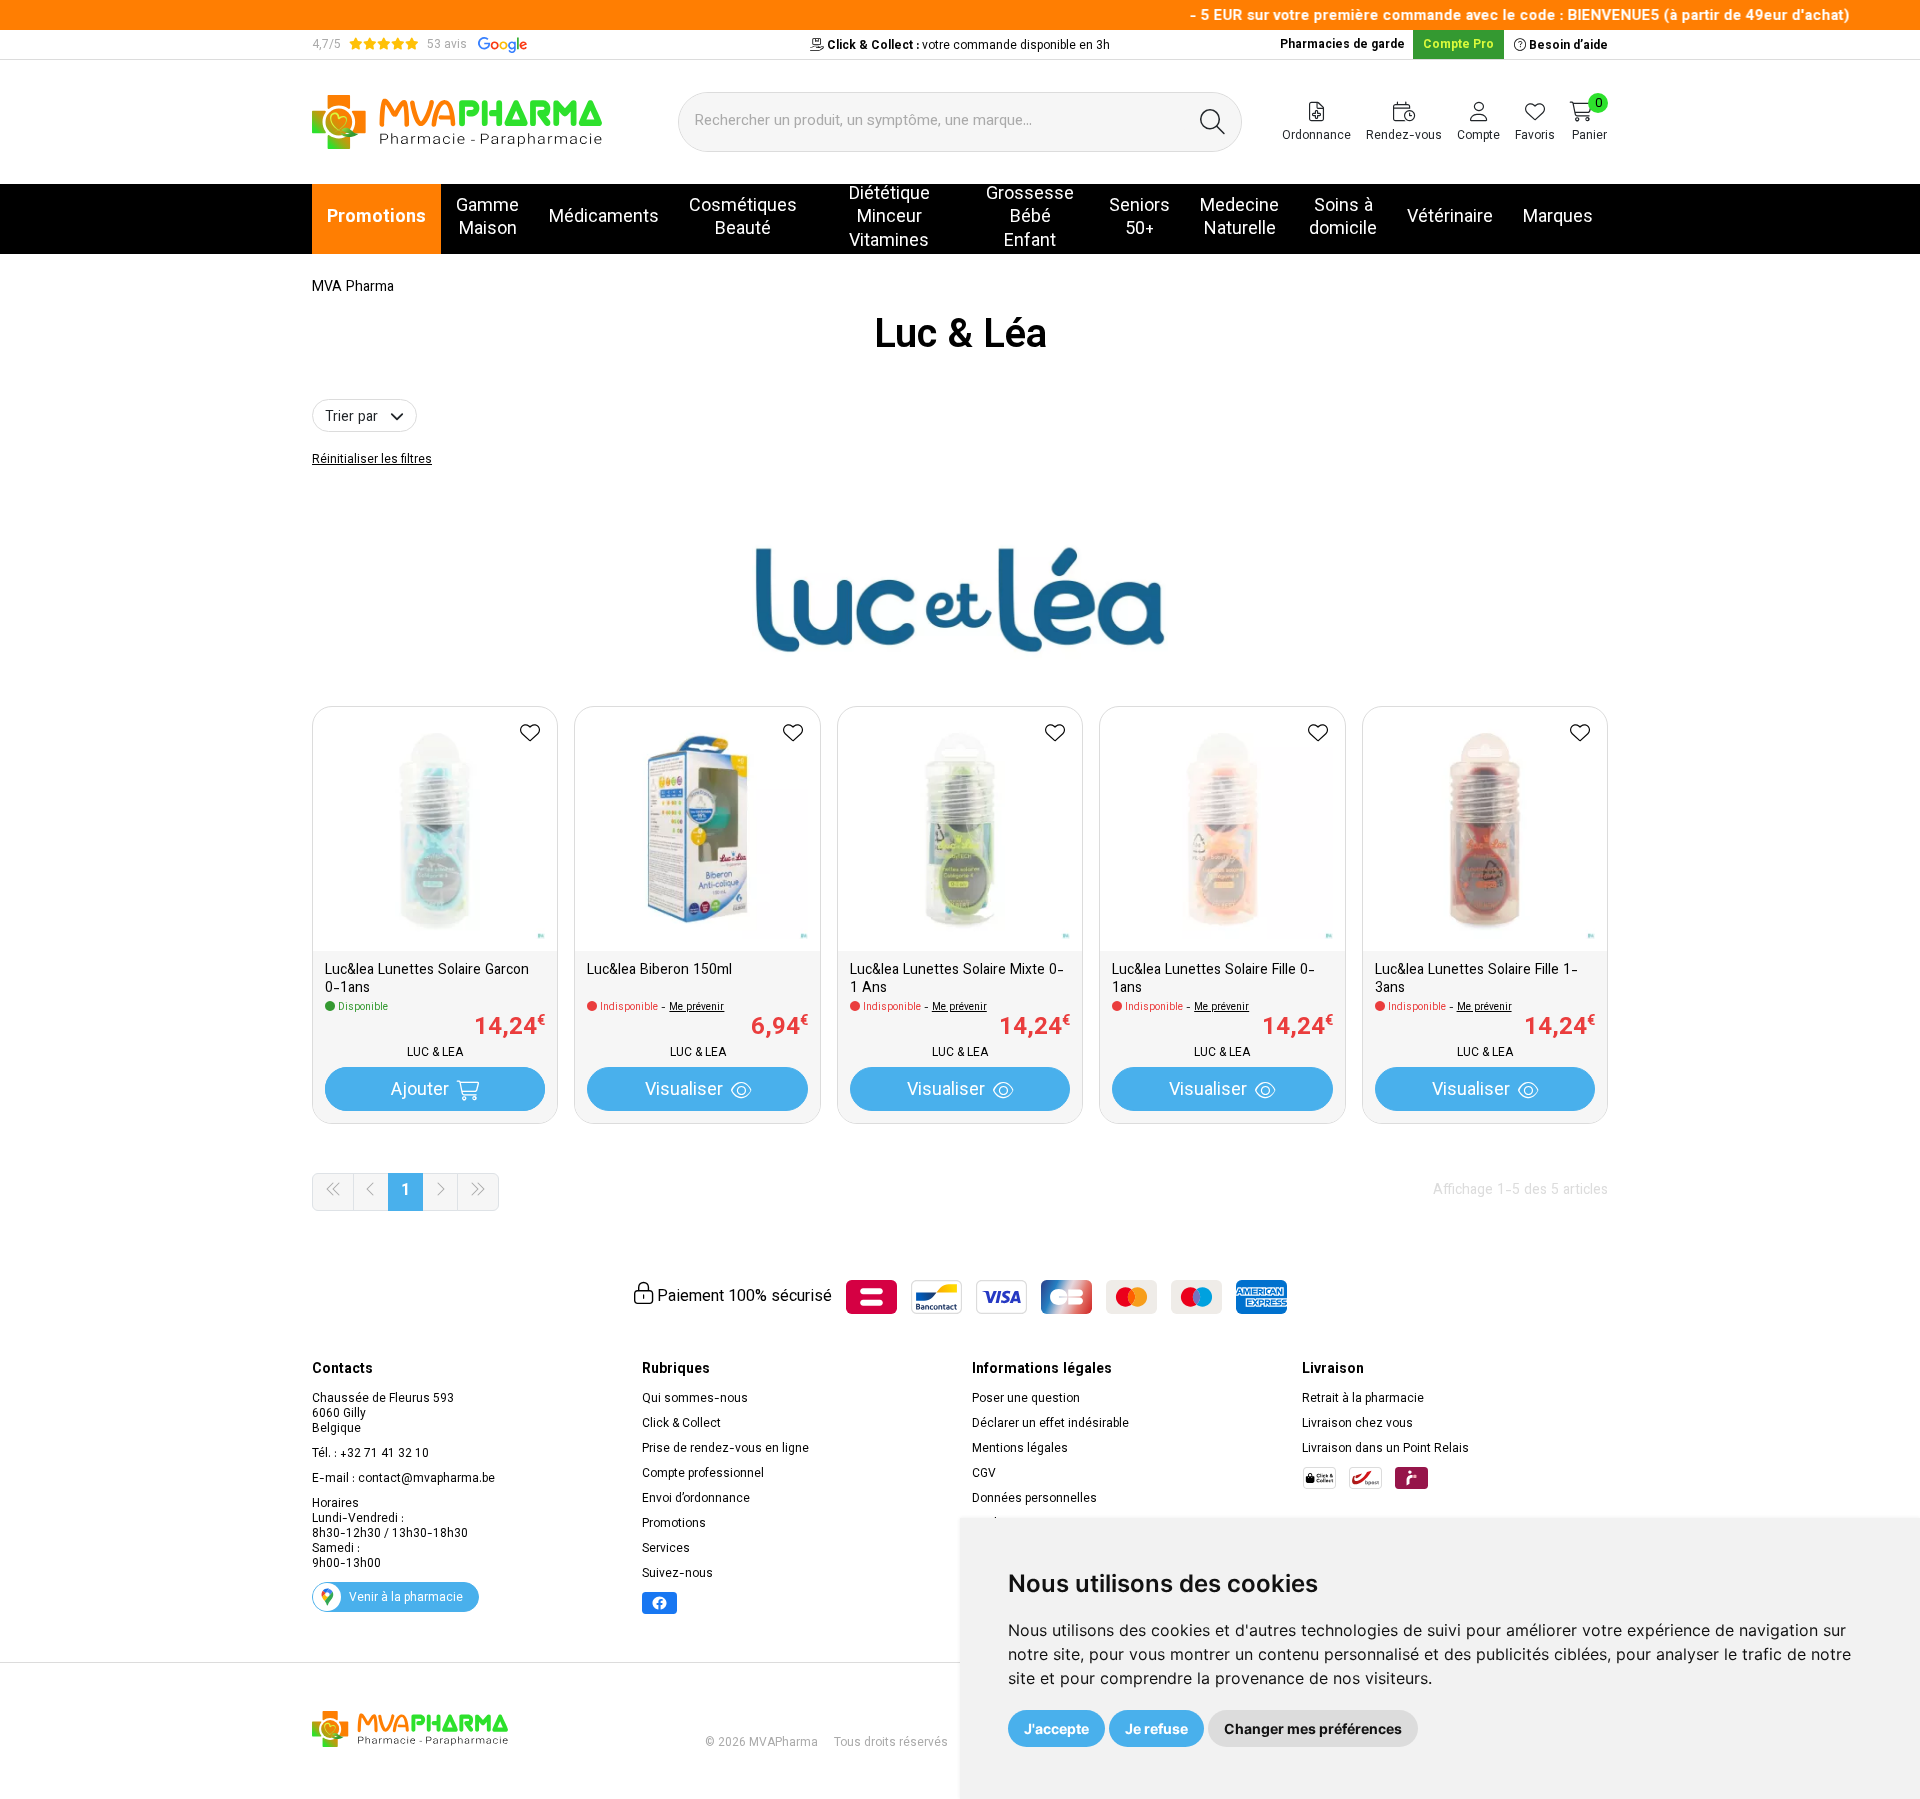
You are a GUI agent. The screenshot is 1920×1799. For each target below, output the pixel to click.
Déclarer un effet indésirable (1050, 1424)
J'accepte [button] (1056, 1728)
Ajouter (420, 1091)
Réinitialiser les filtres (372, 460)
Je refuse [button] (1156, 1728)
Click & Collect (681, 1424)
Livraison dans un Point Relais (1385, 1449)
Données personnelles (1034, 1499)
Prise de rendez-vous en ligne (725, 1449)
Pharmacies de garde (1342, 45)
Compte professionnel (703, 1474)
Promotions (674, 1524)
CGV (984, 1474)
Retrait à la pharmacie (1363, 1399)
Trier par (353, 418)
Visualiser (684, 1091)
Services (666, 1549)
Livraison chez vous (1357, 1424)
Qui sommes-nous (695, 1399)
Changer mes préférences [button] (1313, 1728)
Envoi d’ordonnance (696, 1499)
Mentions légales (1020, 1449)
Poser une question (1026, 1399)
